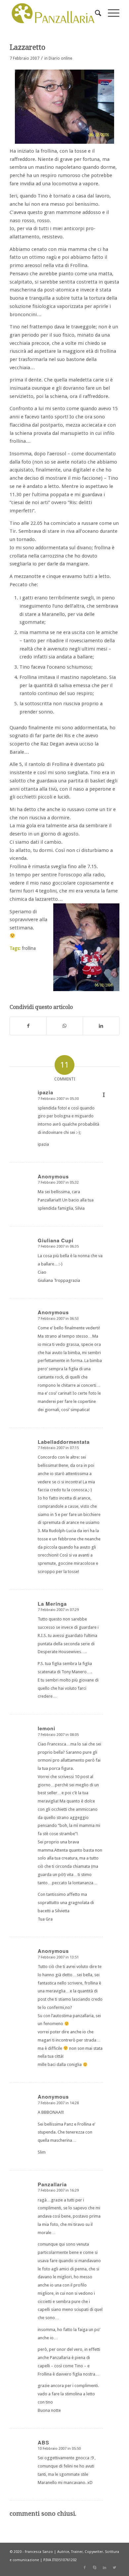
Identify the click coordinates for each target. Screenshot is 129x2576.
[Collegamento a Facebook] (85, 2568)
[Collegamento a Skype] (95, 2568)
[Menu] (110, 13)
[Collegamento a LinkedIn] (105, 2568)
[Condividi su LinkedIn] (101, 1026)
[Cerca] (95, 13)
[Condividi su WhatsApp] (65, 1026)
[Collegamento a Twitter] (114, 2568)
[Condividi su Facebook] (28, 1026)
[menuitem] (95, 13)
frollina (29, 948)
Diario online (60, 58)
